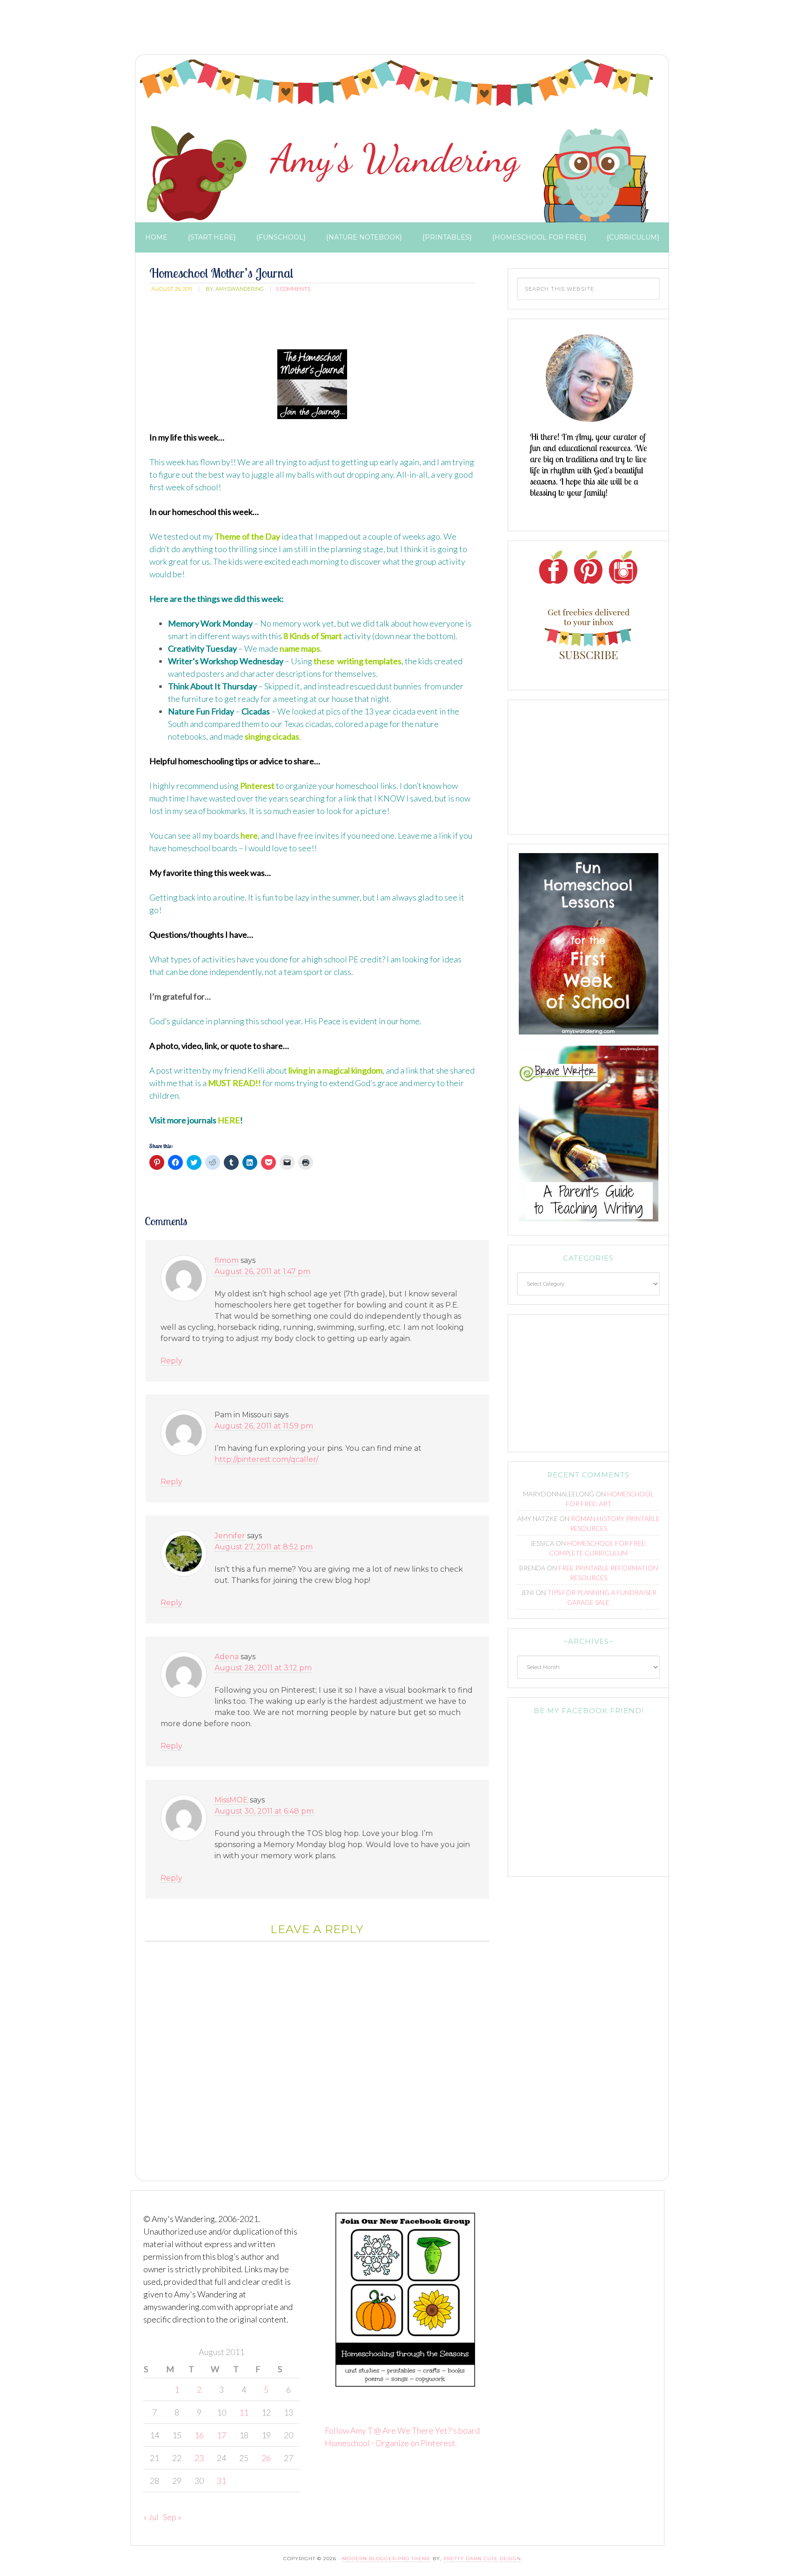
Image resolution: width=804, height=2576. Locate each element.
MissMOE (231, 1800)
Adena (227, 1657)
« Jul (151, 2517)
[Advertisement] (300, 30)
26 (266, 2458)
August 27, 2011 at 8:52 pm (264, 1547)
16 (199, 2435)
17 (221, 2435)
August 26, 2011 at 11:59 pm (264, 1426)
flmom (227, 1260)
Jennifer (230, 1536)
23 (199, 2458)
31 (221, 2481)
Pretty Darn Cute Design (482, 2559)
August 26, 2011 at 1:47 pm (262, 1271)
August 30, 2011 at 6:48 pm (264, 1811)
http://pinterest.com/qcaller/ (266, 1459)
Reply (171, 1361)
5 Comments (293, 289)
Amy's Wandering (396, 141)
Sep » (172, 2517)
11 (244, 2412)
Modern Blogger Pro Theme (386, 2559)
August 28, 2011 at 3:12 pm (263, 1668)
